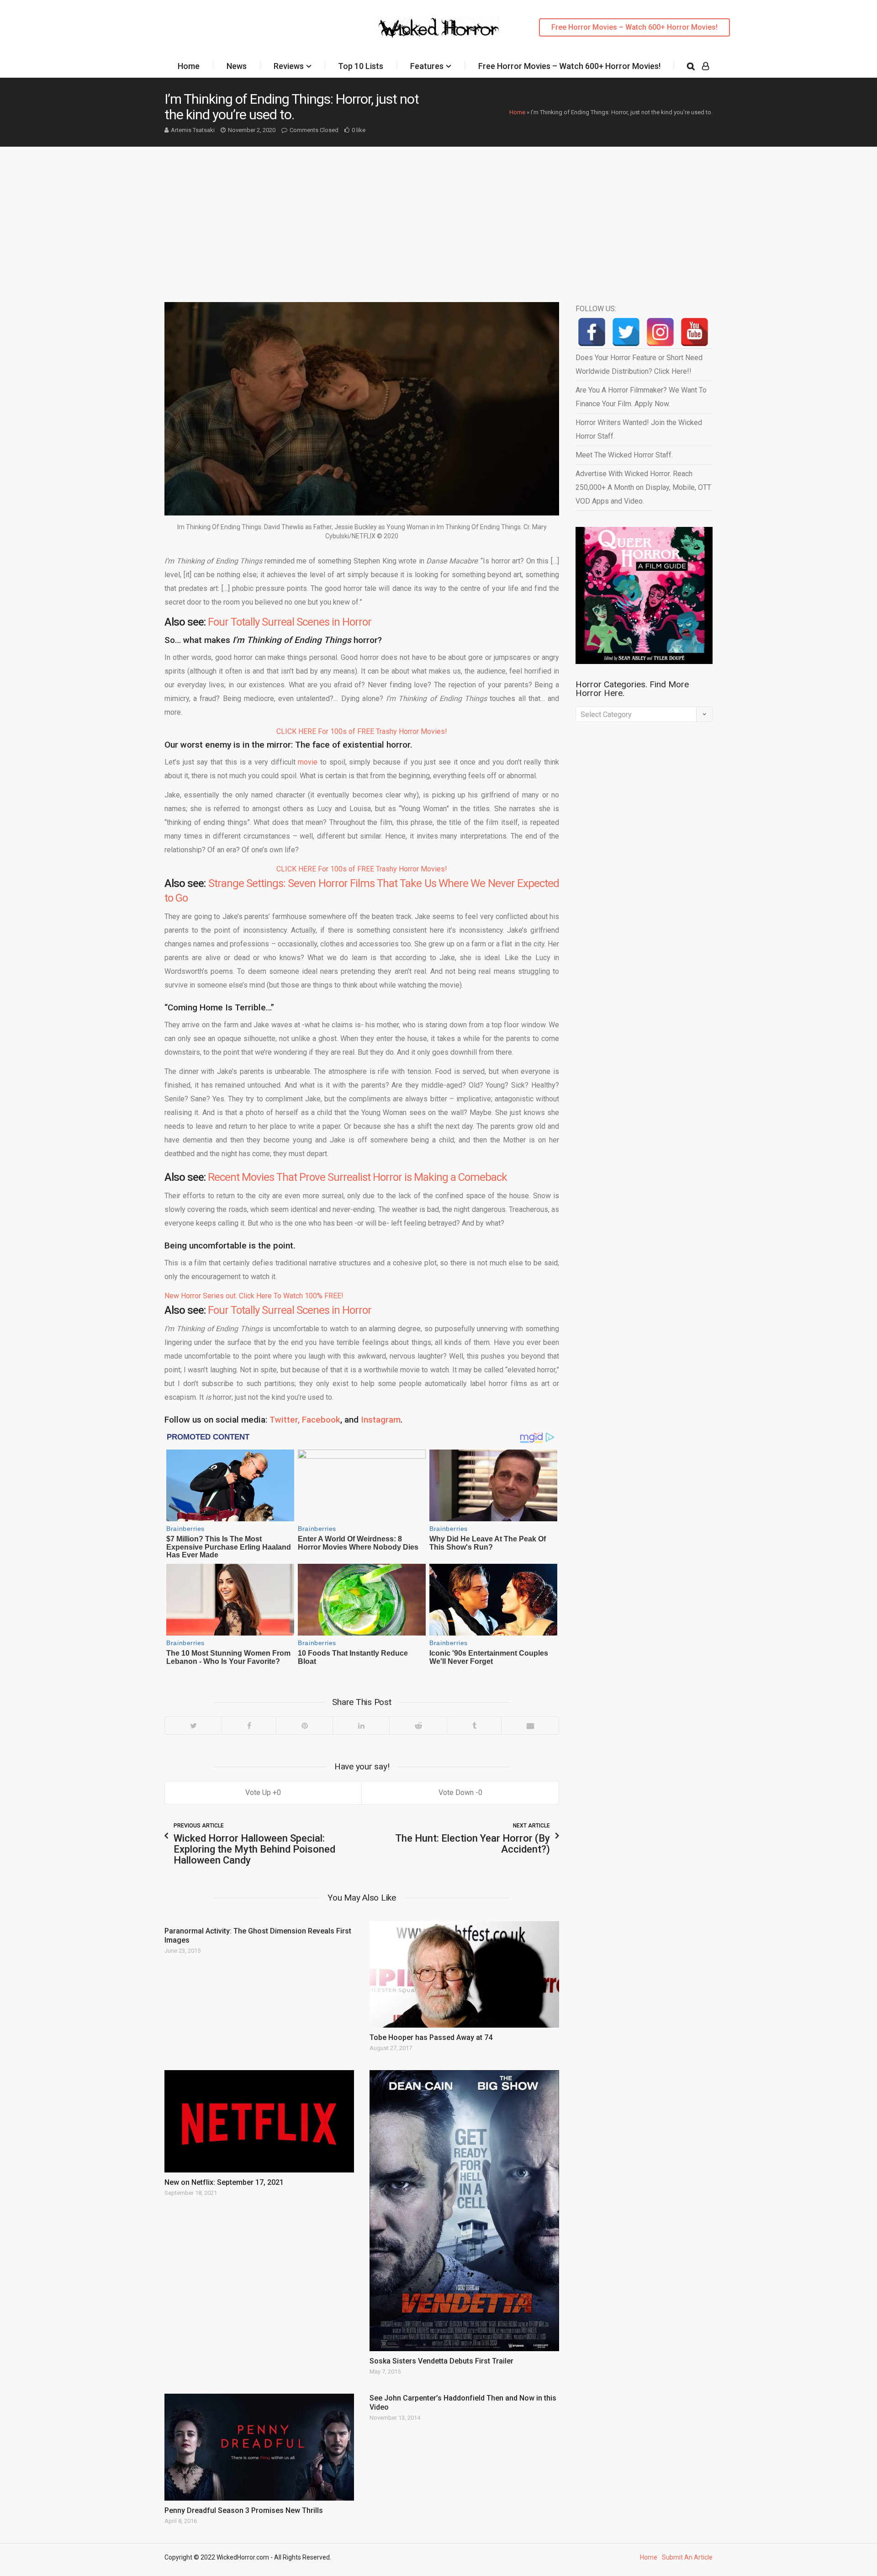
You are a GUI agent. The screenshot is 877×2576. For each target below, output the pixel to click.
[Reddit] (418, 1726)
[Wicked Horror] (439, 27)
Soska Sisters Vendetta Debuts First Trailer (441, 2361)
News (237, 66)
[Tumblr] (474, 1726)
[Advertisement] (438, 215)
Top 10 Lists (361, 66)
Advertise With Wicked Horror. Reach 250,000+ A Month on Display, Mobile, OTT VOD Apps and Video (643, 487)
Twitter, (285, 1420)
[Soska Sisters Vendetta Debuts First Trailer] (464, 2211)
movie (308, 762)
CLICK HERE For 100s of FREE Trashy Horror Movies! (362, 731)
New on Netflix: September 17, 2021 (224, 2182)
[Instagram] (660, 332)
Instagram (381, 1420)
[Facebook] (249, 1726)
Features (427, 66)
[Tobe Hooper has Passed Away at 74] (464, 1974)
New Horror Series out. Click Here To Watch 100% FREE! (254, 1296)
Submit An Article (687, 2557)
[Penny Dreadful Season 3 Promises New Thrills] (259, 2447)
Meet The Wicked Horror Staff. (624, 455)
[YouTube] (695, 332)
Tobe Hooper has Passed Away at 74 (431, 2037)
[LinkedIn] (361, 1726)
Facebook (321, 1420)
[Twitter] (193, 1726)
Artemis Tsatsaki (193, 130)
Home (189, 66)
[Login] (705, 66)
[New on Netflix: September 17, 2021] (259, 2121)
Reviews (289, 66)
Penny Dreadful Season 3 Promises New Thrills (244, 2510)
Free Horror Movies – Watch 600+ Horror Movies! (634, 27)
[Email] (530, 1726)
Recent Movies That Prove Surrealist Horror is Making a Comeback (357, 1177)
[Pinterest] (304, 1726)
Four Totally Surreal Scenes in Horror (290, 622)
